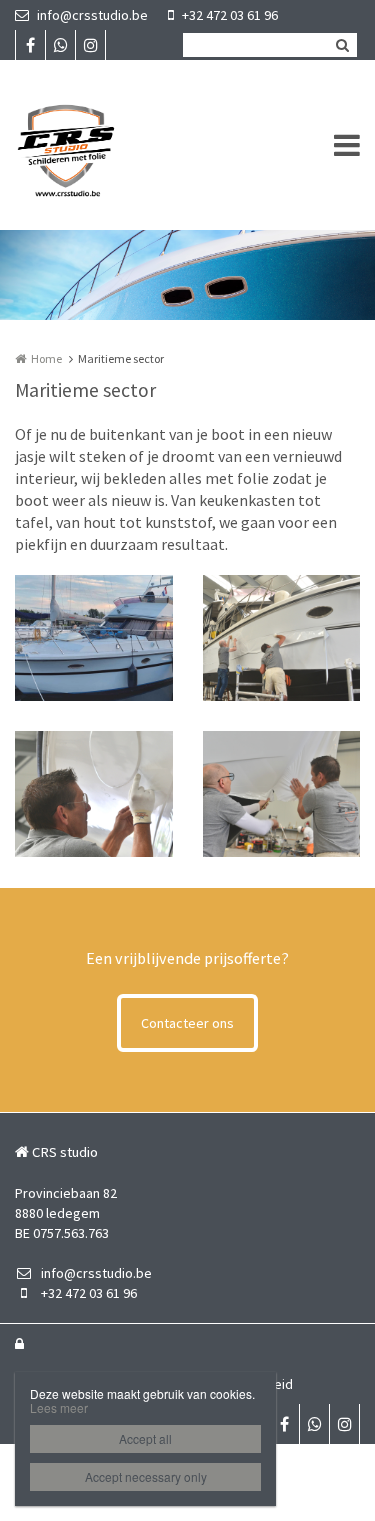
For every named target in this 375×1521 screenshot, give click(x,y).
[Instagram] (90, 45)
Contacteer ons (187, 1023)
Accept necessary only (146, 1476)
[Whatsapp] (60, 45)
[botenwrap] (94, 638)
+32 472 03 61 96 (230, 15)
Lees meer (59, 1407)
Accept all (145, 1438)
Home (46, 358)
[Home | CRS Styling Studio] (96, 145)
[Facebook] (30, 45)
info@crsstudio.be (92, 15)
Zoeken (342, 45)
